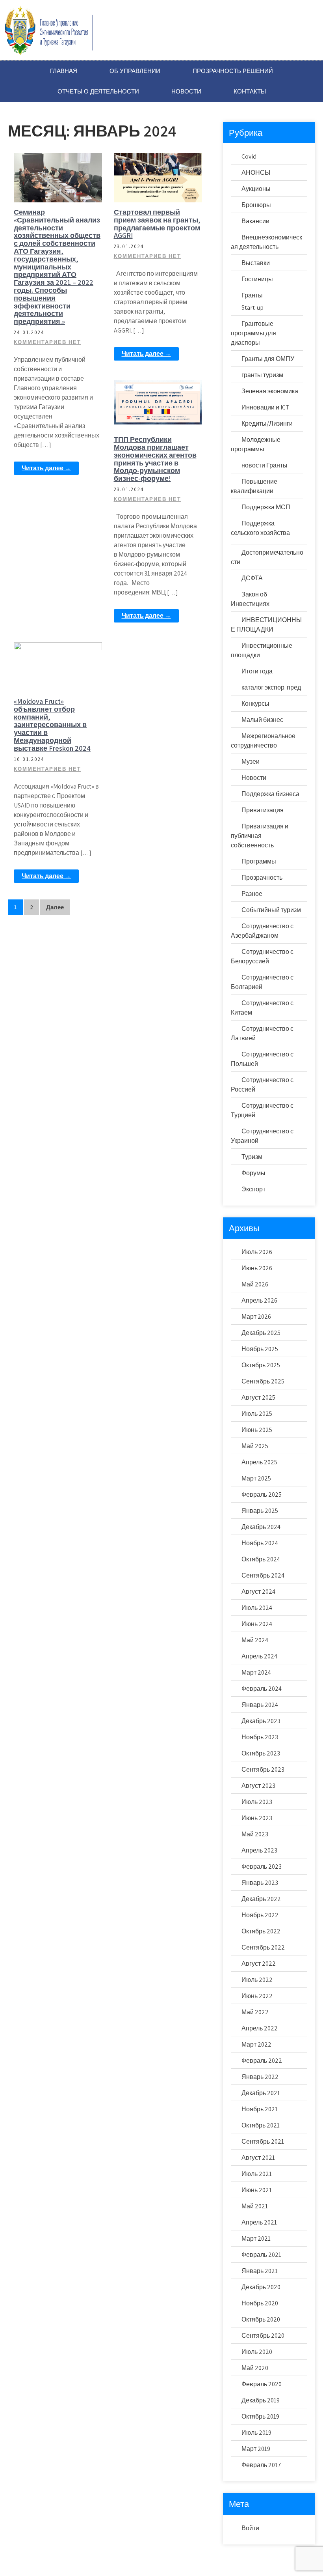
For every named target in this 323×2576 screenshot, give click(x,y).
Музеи (251, 762)
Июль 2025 (257, 1414)
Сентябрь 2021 (263, 2141)
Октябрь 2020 (261, 2319)
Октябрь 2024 (261, 1559)
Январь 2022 (260, 2077)
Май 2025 (255, 1446)
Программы (259, 861)
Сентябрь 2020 (263, 2336)
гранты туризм (262, 375)
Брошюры (256, 205)
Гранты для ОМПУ (268, 359)
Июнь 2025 (257, 1430)
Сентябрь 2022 (263, 1947)
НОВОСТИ (186, 91)
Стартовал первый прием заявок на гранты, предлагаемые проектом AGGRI (157, 224)
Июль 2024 (257, 1608)
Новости (61, 160)
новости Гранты (160, 173)
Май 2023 (255, 1834)
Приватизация (263, 810)
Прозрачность (262, 878)
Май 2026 (255, 1284)
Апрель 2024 (259, 1656)
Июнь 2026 (257, 1268)
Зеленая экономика (270, 391)
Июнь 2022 (257, 1996)
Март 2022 (256, 2044)
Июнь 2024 (257, 1624)
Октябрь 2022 (261, 1931)
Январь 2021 (260, 2271)
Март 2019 (256, 2449)
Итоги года (257, 671)
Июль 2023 (257, 1802)
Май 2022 (255, 2012)
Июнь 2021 (257, 2190)
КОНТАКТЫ (250, 91)
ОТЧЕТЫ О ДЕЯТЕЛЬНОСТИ (98, 91)
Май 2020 (255, 2368)
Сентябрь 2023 (263, 1769)
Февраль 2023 (262, 1867)
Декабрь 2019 (261, 2400)
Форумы (161, 414)
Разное (252, 894)
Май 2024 (255, 1640)
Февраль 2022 (262, 2061)
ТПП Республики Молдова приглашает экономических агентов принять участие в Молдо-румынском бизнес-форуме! (155, 459)
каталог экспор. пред (271, 687)
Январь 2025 (260, 1511)
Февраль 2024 (262, 1689)
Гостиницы (257, 279)
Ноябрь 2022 (260, 1915)
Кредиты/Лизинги (267, 423)
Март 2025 (256, 1478)
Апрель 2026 (259, 1300)
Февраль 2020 (262, 2384)
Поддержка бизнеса (160, 400)
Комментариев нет (47, 342)
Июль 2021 (257, 2174)
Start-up (252, 308)
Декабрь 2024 (261, 1527)
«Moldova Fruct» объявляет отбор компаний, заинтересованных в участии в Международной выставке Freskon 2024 (52, 725)
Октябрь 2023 (261, 1753)
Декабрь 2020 (261, 2287)
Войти (250, 2528)
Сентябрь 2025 (263, 1381)
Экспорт (253, 1189)
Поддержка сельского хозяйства (158, 191)
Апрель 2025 (259, 1462)
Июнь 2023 (257, 1818)
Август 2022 (259, 1964)
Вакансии (255, 221)
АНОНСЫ (256, 173)
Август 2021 (258, 2158)
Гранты (252, 295)
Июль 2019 (256, 2433)
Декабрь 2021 (261, 2093)
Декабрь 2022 (261, 1899)
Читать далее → (46, 468)
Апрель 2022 (260, 2028)
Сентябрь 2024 (263, 1575)
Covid (249, 156)
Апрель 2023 (259, 1850)
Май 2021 (255, 2206)
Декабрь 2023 (261, 1721)
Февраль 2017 (261, 2465)
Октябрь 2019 (260, 2416)
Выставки (60, 649)
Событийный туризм (271, 910)
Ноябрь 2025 (260, 1349)
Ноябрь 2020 (260, 2303)
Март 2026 (256, 1317)
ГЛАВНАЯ (64, 71)
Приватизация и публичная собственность (260, 836)
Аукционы (256, 189)
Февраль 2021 (261, 2255)
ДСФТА (252, 578)
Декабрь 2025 (261, 1333)
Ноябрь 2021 (260, 2109)
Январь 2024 (260, 1705)
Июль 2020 (257, 2352)
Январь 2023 (260, 1883)
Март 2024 (256, 1672)
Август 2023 (258, 1786)
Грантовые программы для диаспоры (253, 333)
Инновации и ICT (265, 407)
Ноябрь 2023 (260, 1737)
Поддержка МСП (266, 507)
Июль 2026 (257, 1252)
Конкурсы (255, 704)
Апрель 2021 (259, 2222)
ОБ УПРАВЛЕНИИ (135, 71)
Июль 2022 (257, 1980)
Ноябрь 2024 (260, 1543)
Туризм (252, 1157)
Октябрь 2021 (261, 2125)
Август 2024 (258, 1592)
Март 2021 (256, 2239)
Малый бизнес (262, 720)
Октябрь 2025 (261, 1365)
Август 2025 (258, 1397)
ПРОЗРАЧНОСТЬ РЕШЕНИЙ (233, 71)
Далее (55, 907)
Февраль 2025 (262, 1495)
